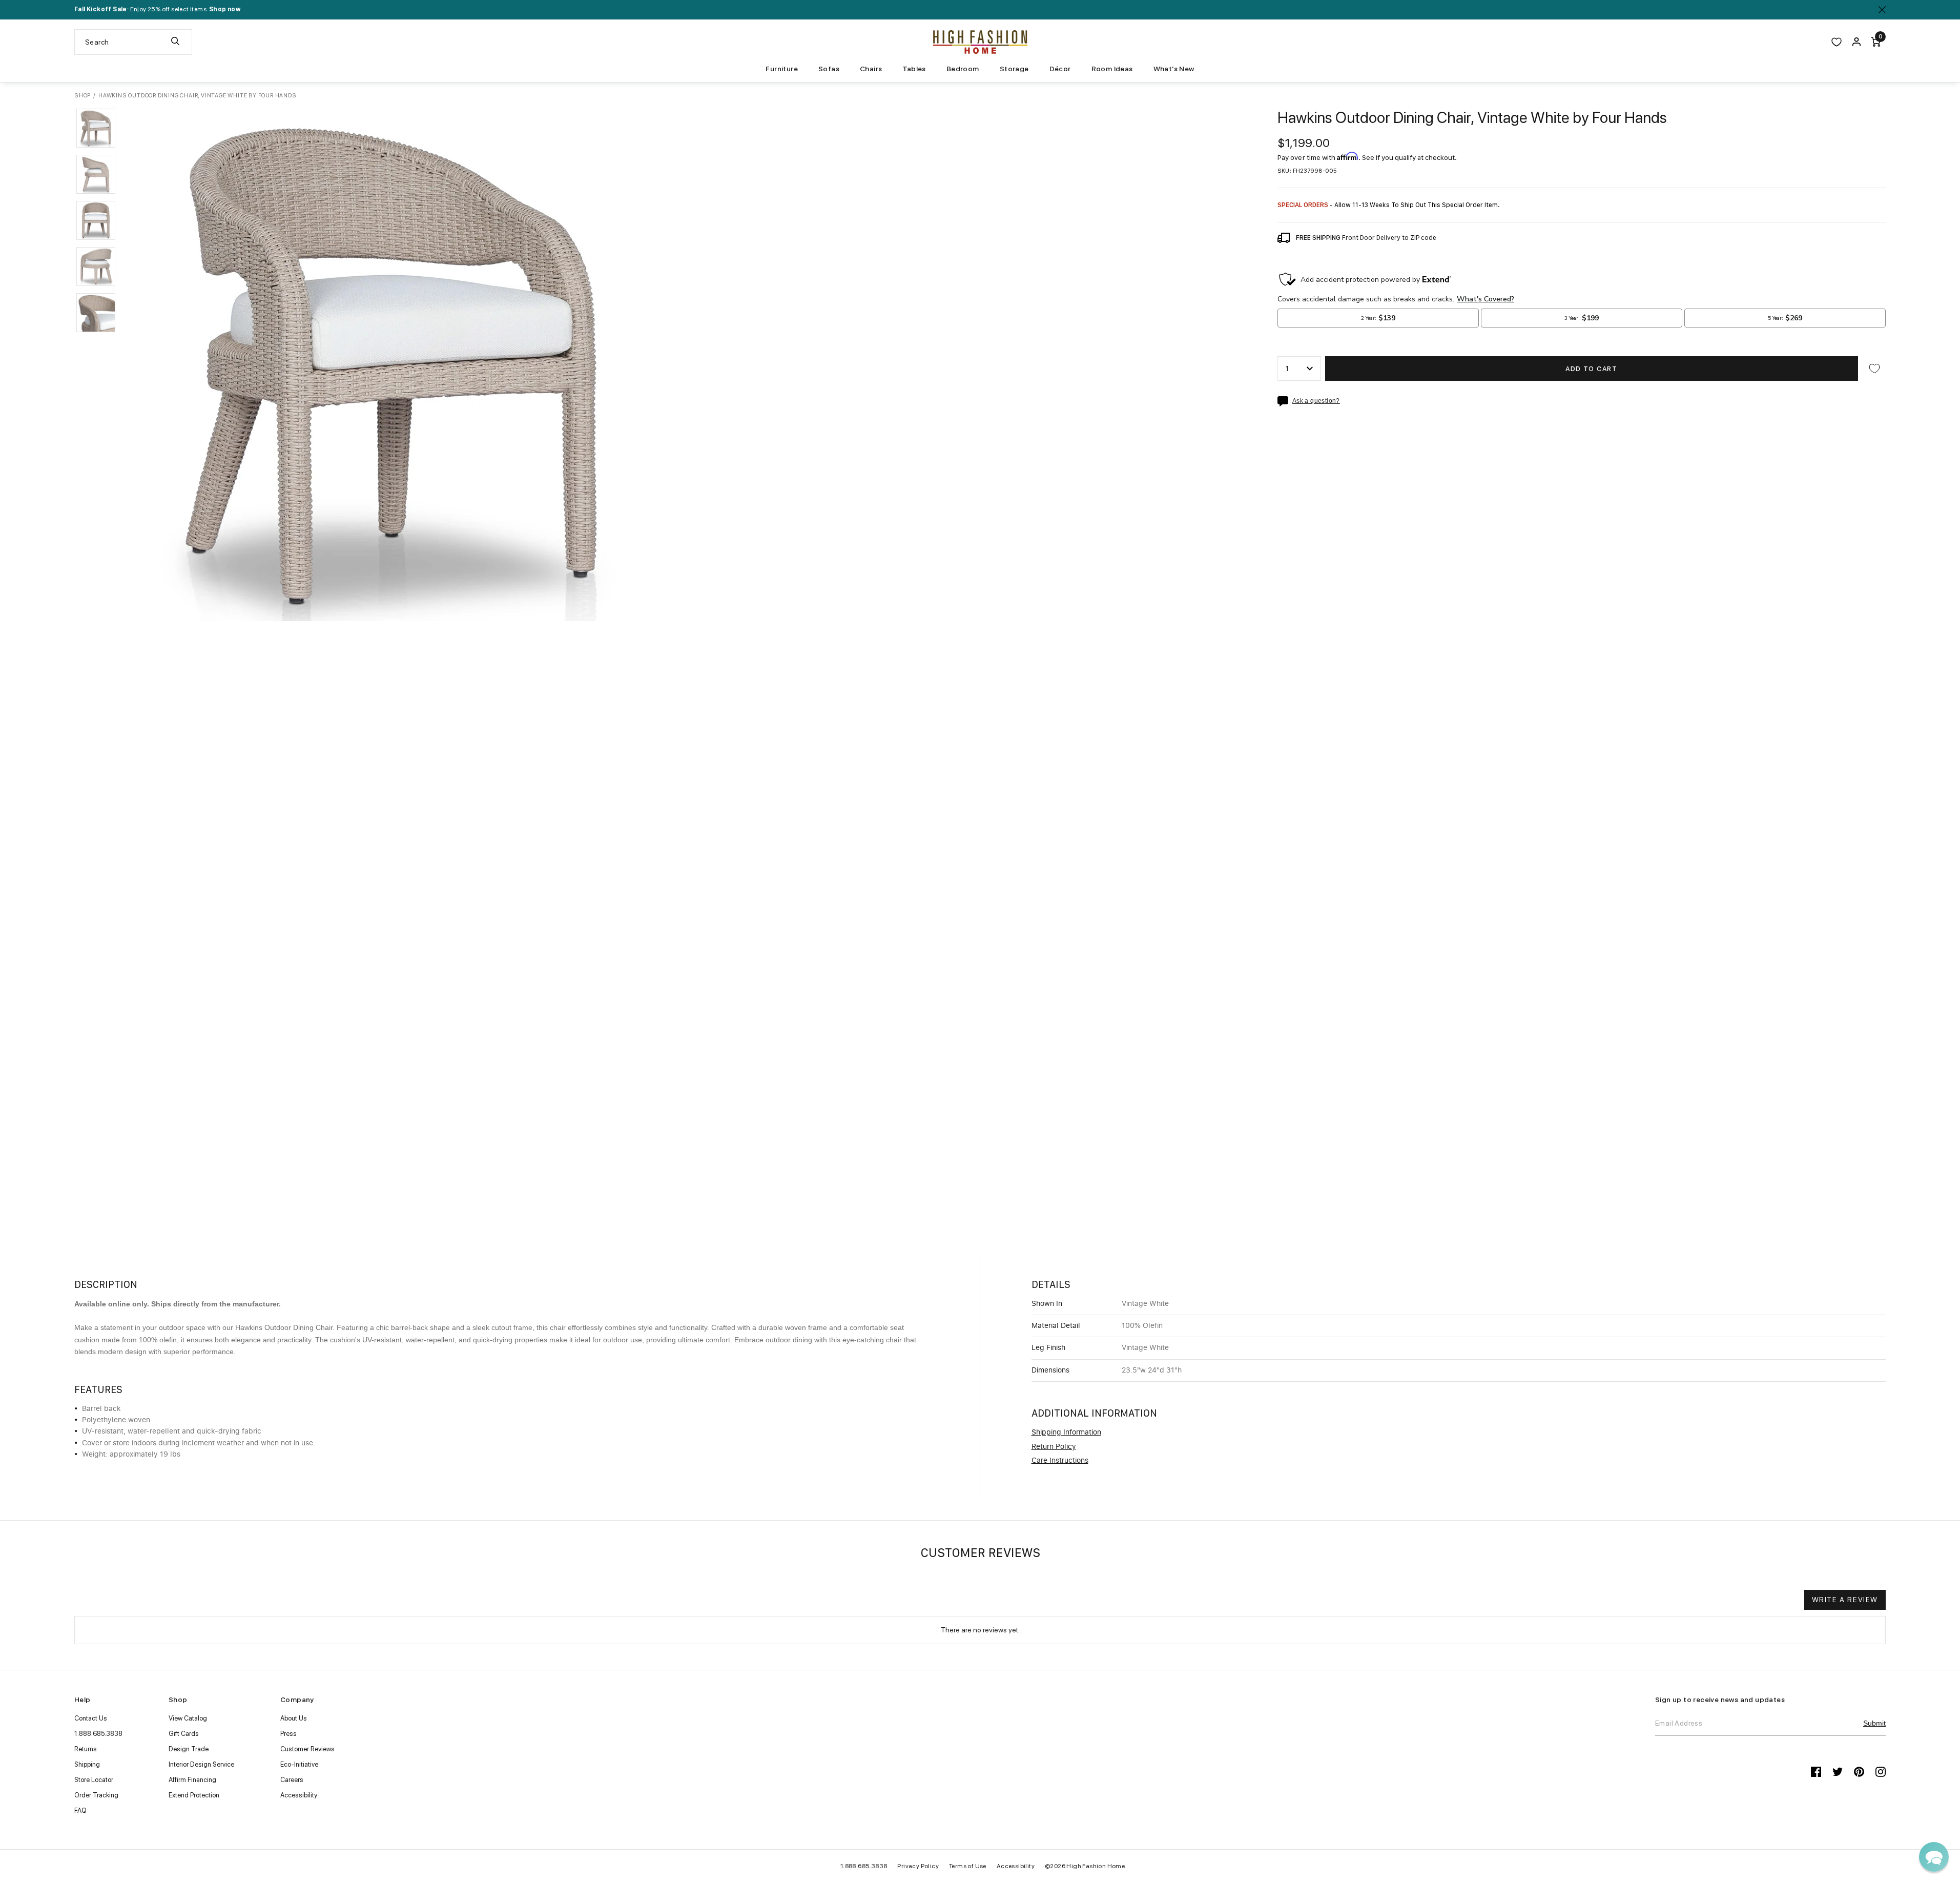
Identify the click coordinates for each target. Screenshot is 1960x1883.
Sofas (829, 69)
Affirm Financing (192, 1780)
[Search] (175, 42)
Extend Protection (194, 1795)
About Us (294, 1718)
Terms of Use (968, 1866)
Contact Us (91, 1718)
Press (288, 1734)
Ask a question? (1316, 401)
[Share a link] (1285, 401)
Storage (1014, 69)
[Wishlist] (1837, 42)
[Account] (1856, 42)
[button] (96, 128)
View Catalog (188, 1718)
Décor (1060, 69)
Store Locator (94, 1780)
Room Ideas (1112, 69)
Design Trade (189, 1749)
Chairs (871, 69)
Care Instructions (1060, 1461)
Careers (292, 1780)
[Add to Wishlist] (1874, 369)
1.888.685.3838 (98, 1734)
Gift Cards (184, 1734)
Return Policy (1054, 1447)
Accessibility (299, 1795)
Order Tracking (96, 1795)
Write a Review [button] (1845, 1600)
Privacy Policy (918, 1866)
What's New (1174, 69)
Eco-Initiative (299, 1764)
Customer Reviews (307, 1749)
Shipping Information (1066, 1432)
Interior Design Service (201, 1764)
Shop (82, 96)
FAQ (80, 1810)
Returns (86, 1749)
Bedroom (963, 69)
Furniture (782, 69)
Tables (914, 69)
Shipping (87, 1764)
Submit (1874, 1723)
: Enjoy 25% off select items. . (158, 9)
